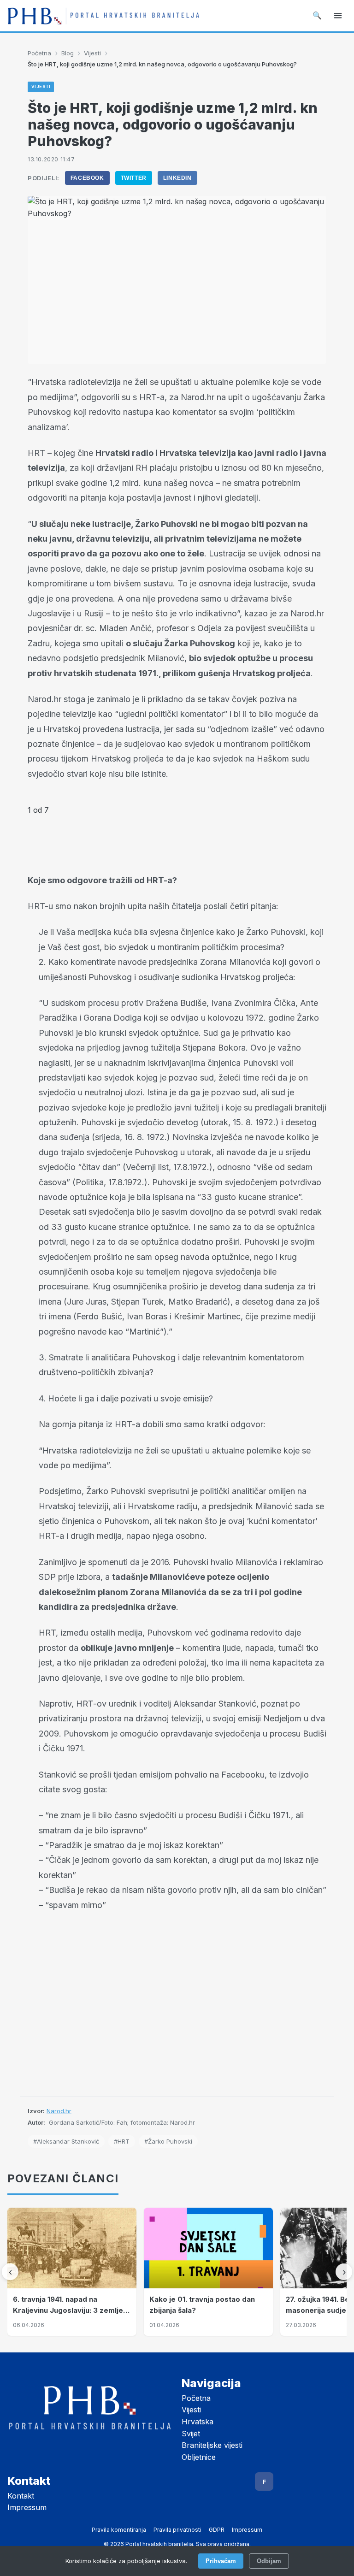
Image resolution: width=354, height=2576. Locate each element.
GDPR (217, 2530)
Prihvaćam (221, 2561)
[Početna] (103, 16)
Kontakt (21, 2496)
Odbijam (269, 2561)
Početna (39, 53)
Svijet (191, 2434)
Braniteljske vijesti (212, 2445)
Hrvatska (198, 2422)
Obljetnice (199, 2457)
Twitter (134, 178)
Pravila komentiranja (119, 2530)
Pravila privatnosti (177, 2530)
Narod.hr (59, 2111)
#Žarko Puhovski (168, 2141)
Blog (68, 53)
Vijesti (92, 53)
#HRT (122, 2141)
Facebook (87, 178)
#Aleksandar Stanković (66, 2141)
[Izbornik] (338, 16)
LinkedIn (177, 178)
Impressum (27, 2507)
